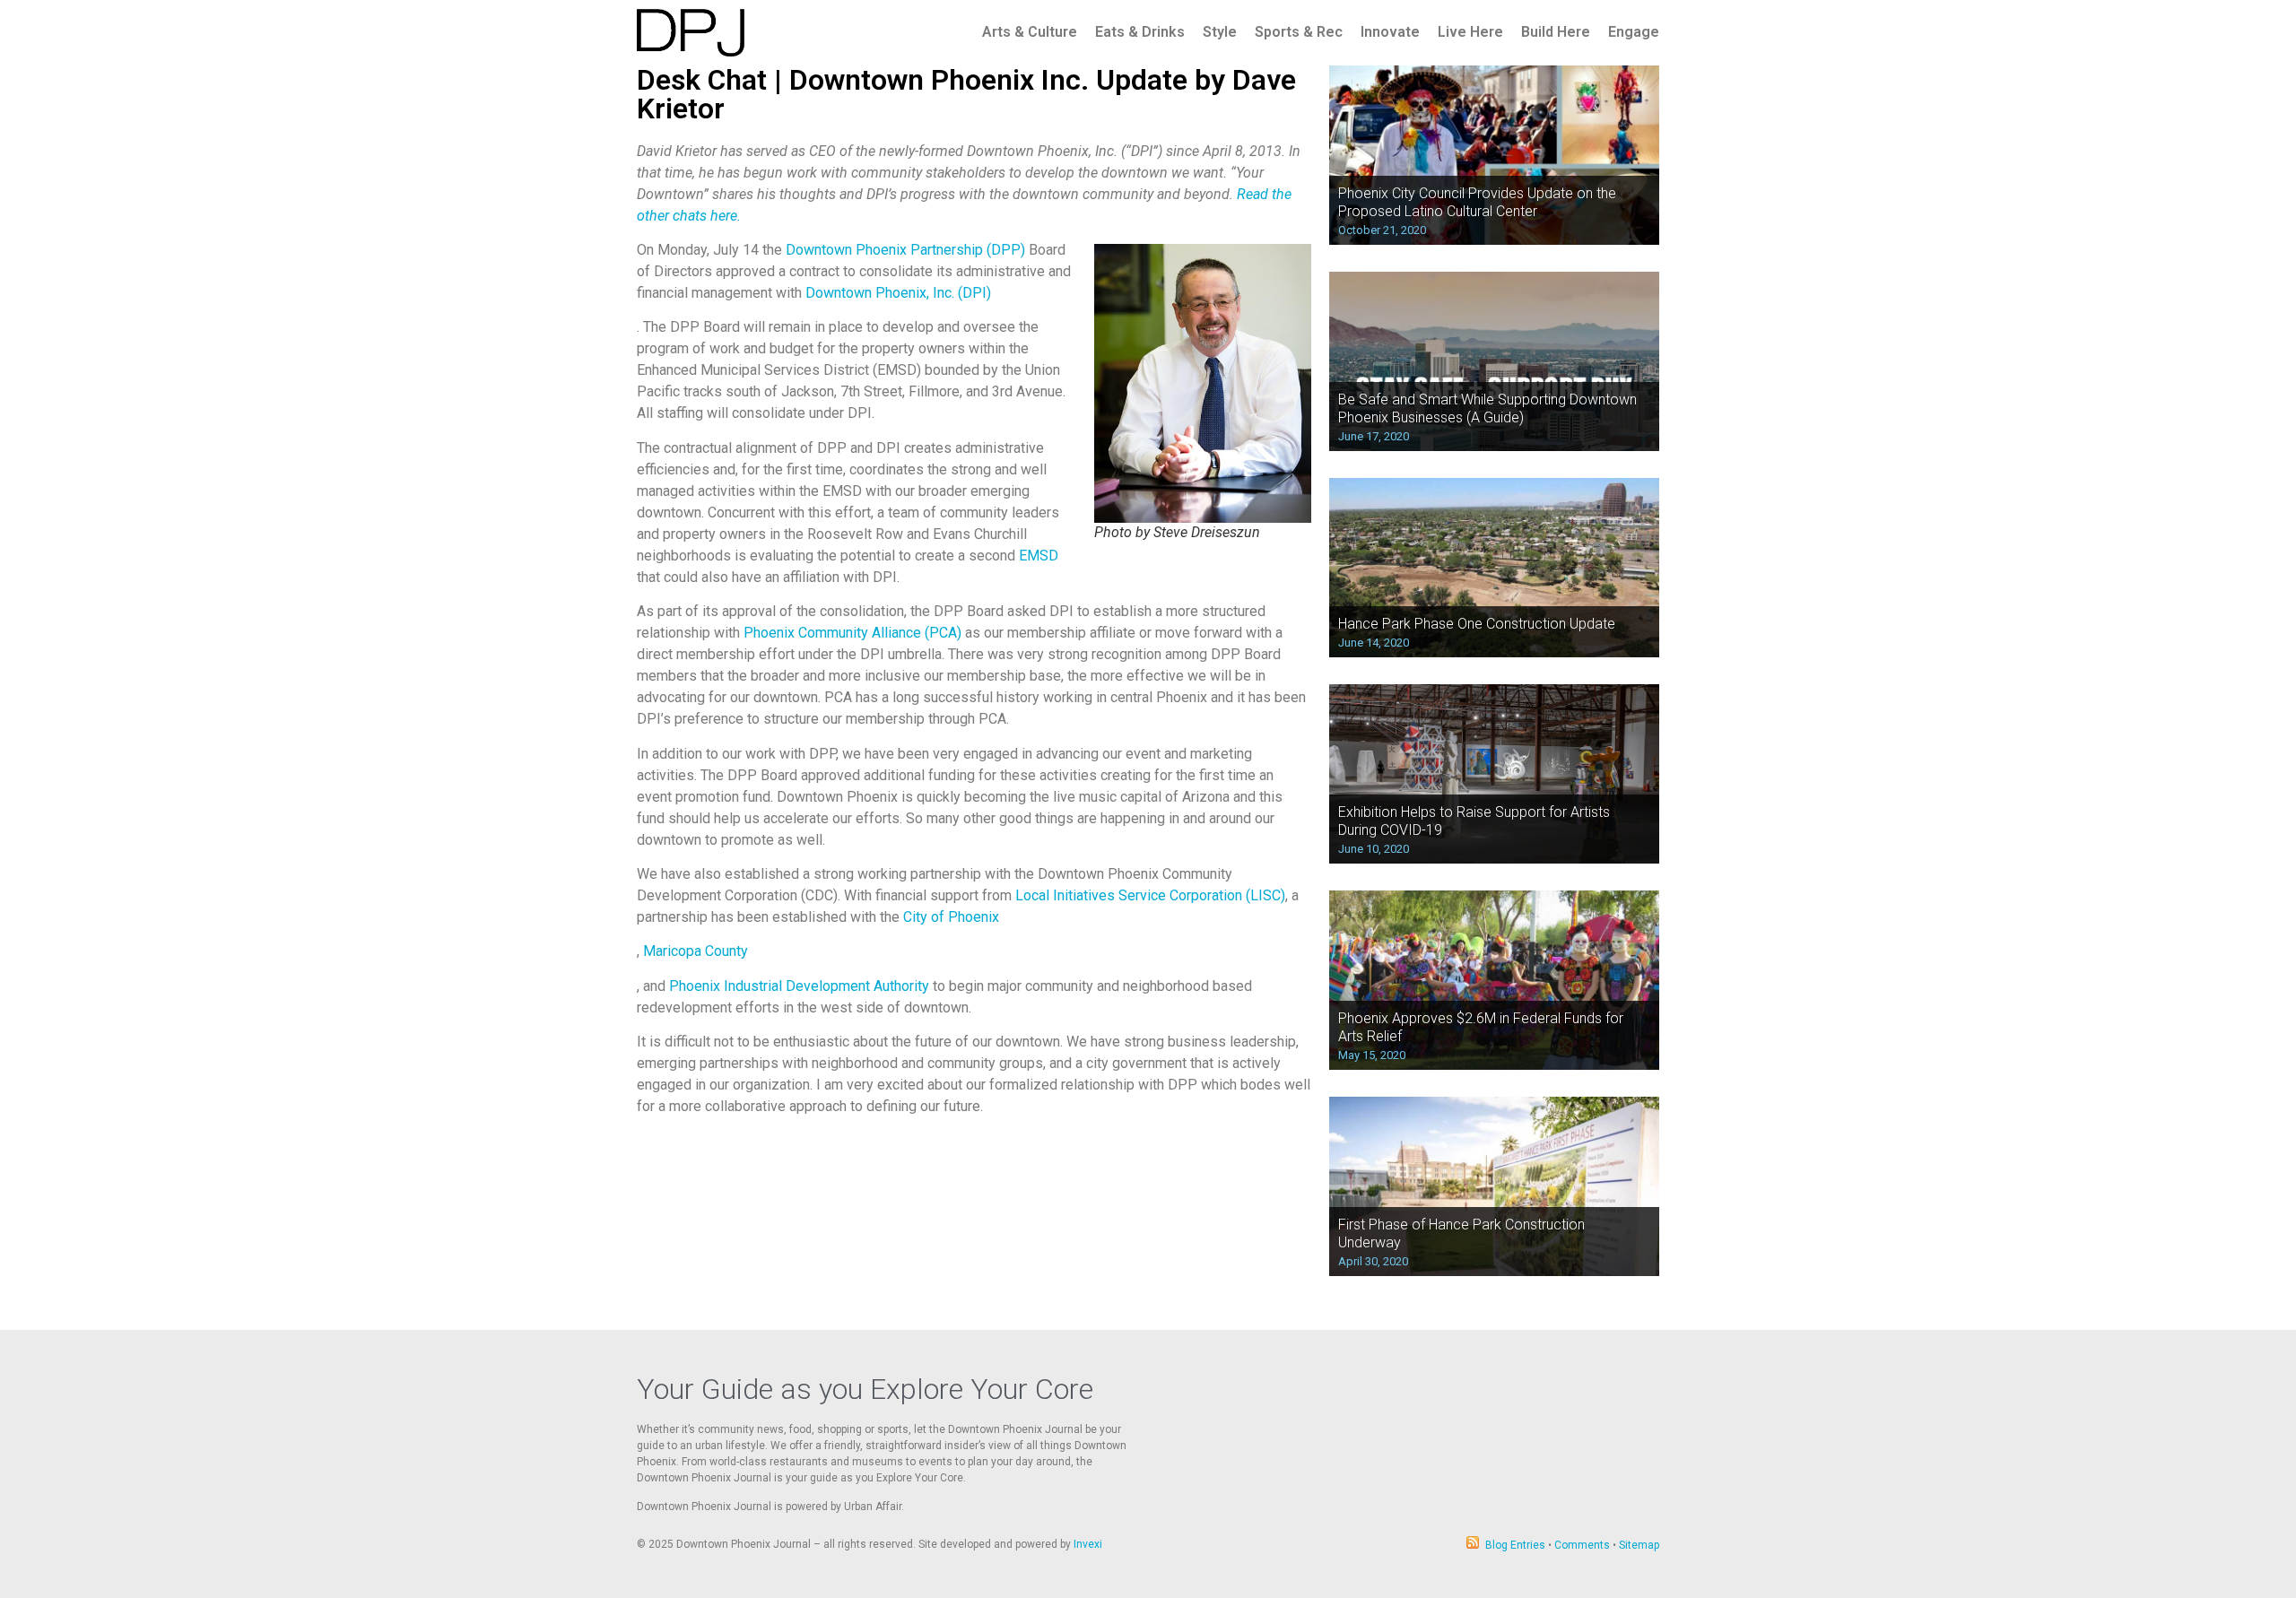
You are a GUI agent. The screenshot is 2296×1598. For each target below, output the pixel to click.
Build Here (1556, 32)
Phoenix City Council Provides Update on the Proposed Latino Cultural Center (1477, 202)
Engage (1634, 32)
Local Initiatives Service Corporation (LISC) (1150, 895)
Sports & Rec (1299, 32)
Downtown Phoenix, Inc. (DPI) (898, 293)
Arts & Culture (1030, 32)
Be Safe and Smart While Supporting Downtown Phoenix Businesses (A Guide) (1487, 408)
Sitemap (1639, 1545)
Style (1220, 32)
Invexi (1088, 1544)
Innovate (1390, 32)
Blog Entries (1515, 1545)
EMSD (1039, 556)
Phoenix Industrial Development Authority (799, 986)
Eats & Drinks (1140, 32)
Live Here (1470, 32)
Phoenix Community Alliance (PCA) (852, 633)
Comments (1582, 1545)
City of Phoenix (951, 917)
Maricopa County (696, 951)
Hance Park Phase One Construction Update (1477, 624)
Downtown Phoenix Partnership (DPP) (905, 250)
